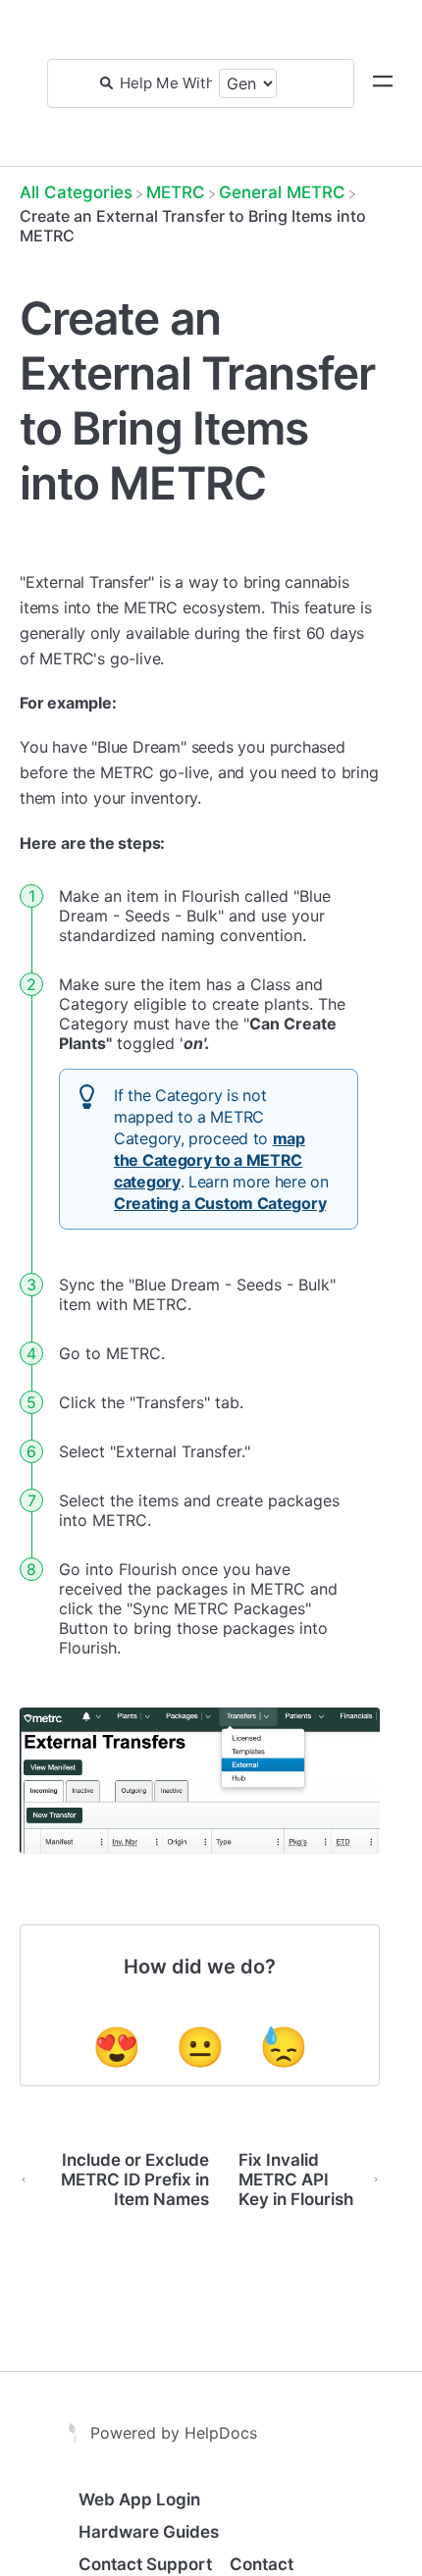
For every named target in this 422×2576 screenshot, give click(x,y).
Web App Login (139, 2499)
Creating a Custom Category (220, 1203)
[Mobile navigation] (383, 83)
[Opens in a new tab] (75, 2431)
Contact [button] (262, 2564)
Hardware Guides (149, 2532)
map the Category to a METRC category (210, 1160)
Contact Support (145, 2564)
